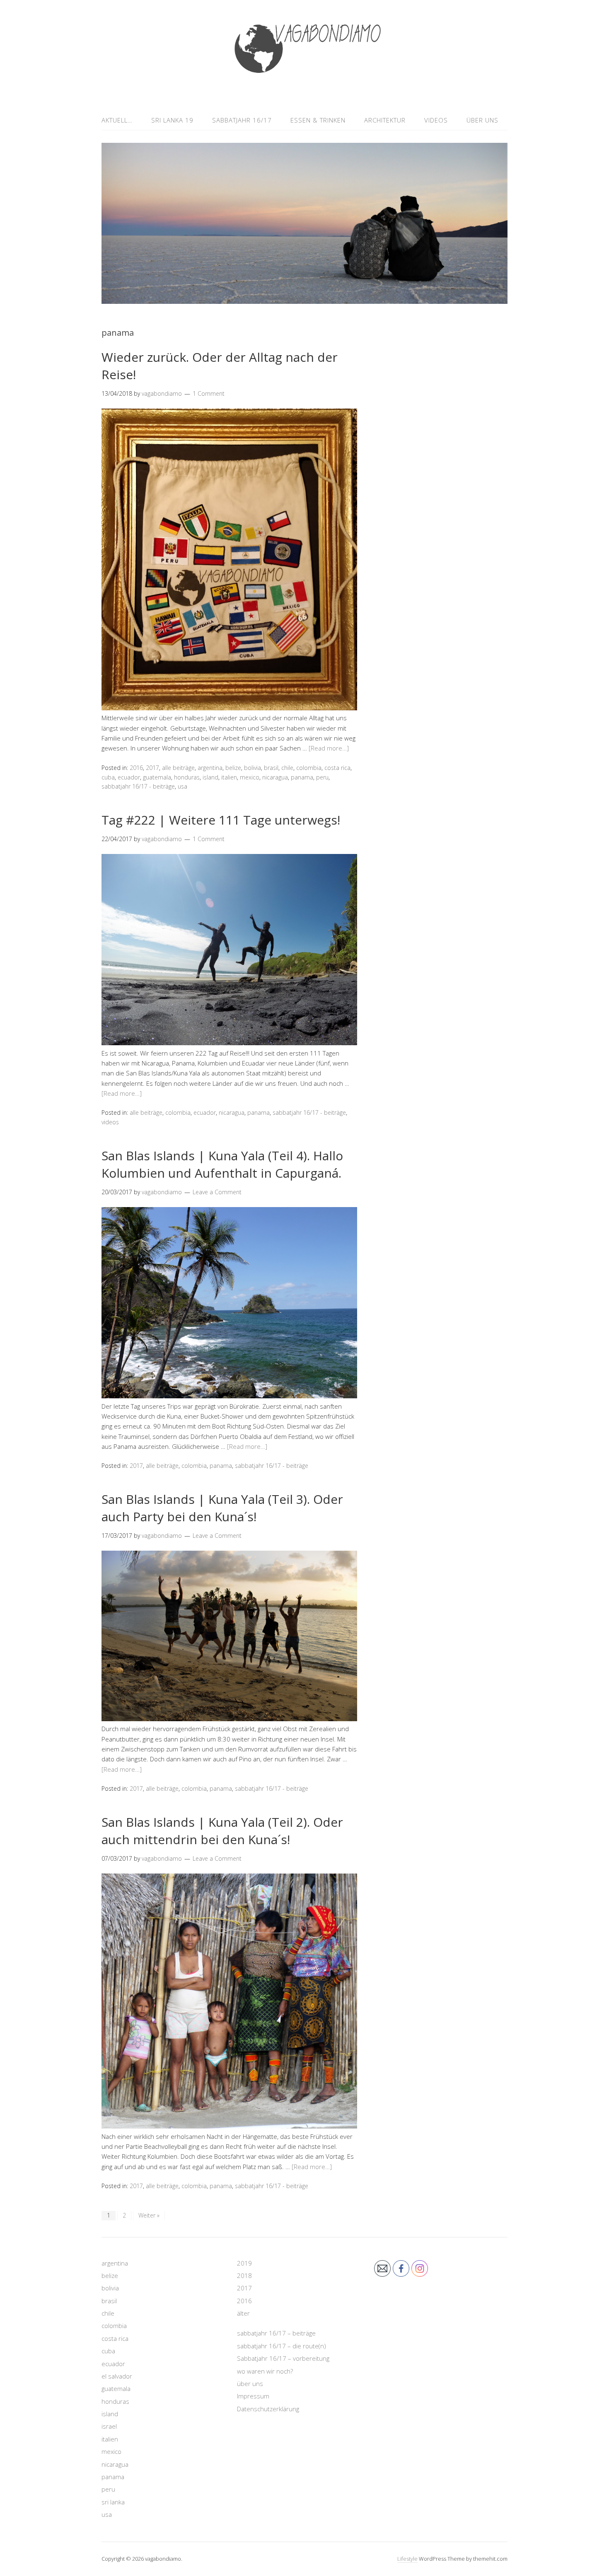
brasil (271, 768)
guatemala (157, 777)
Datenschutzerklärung (268, 2409)
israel (109, 2426)
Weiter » (149, 2215)
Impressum (253, 2396)
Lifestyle (407, 2559)
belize (233, 768)
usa (182, 786)
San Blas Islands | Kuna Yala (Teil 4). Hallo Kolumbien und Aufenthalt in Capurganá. (222, 1164)
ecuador (129, 777)
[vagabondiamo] (305, 90)
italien (229, 777)
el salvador (117, 2376)
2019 (244, 2263)
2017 (152, 768)
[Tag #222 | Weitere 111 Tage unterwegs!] (229, 1043)
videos (436, 120)
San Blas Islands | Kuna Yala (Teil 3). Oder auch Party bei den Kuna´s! (222, 1508)
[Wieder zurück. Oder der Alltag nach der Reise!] (229, 708)
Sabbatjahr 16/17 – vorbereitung (283, 2358)
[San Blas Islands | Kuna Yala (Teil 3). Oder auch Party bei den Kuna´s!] (229, 1719)
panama (302, 777)
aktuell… (117, 120)
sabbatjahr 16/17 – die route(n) (282, 2346)
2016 (136, 768)
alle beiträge (178, 768)
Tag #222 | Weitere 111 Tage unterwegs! (221, 820)
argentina (210, 768)
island (210, 777)
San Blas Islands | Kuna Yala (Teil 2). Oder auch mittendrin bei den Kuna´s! (222, 1831)
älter (243, 2313)
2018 (244, 2275)
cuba (108, 777)
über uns (482, 120)
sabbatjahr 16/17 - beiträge (138, 786)
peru (322, 777)
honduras (187, 777)
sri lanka (113, 2502)
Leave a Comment (217, 1192)
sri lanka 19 (172, 120)
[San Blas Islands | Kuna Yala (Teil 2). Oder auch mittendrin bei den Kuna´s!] (229, 2126)
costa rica (337, 768)
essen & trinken (318, 120)
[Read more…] (329, 748)
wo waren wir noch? (265, 2371)
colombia (309, 768)
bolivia (253, 768)
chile (287, 768)
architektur (385, 120)
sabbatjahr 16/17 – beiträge (276, 2333)
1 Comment (209, 393)
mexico (250, 777)
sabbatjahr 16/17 (242, 120)
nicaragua (275, 777)
